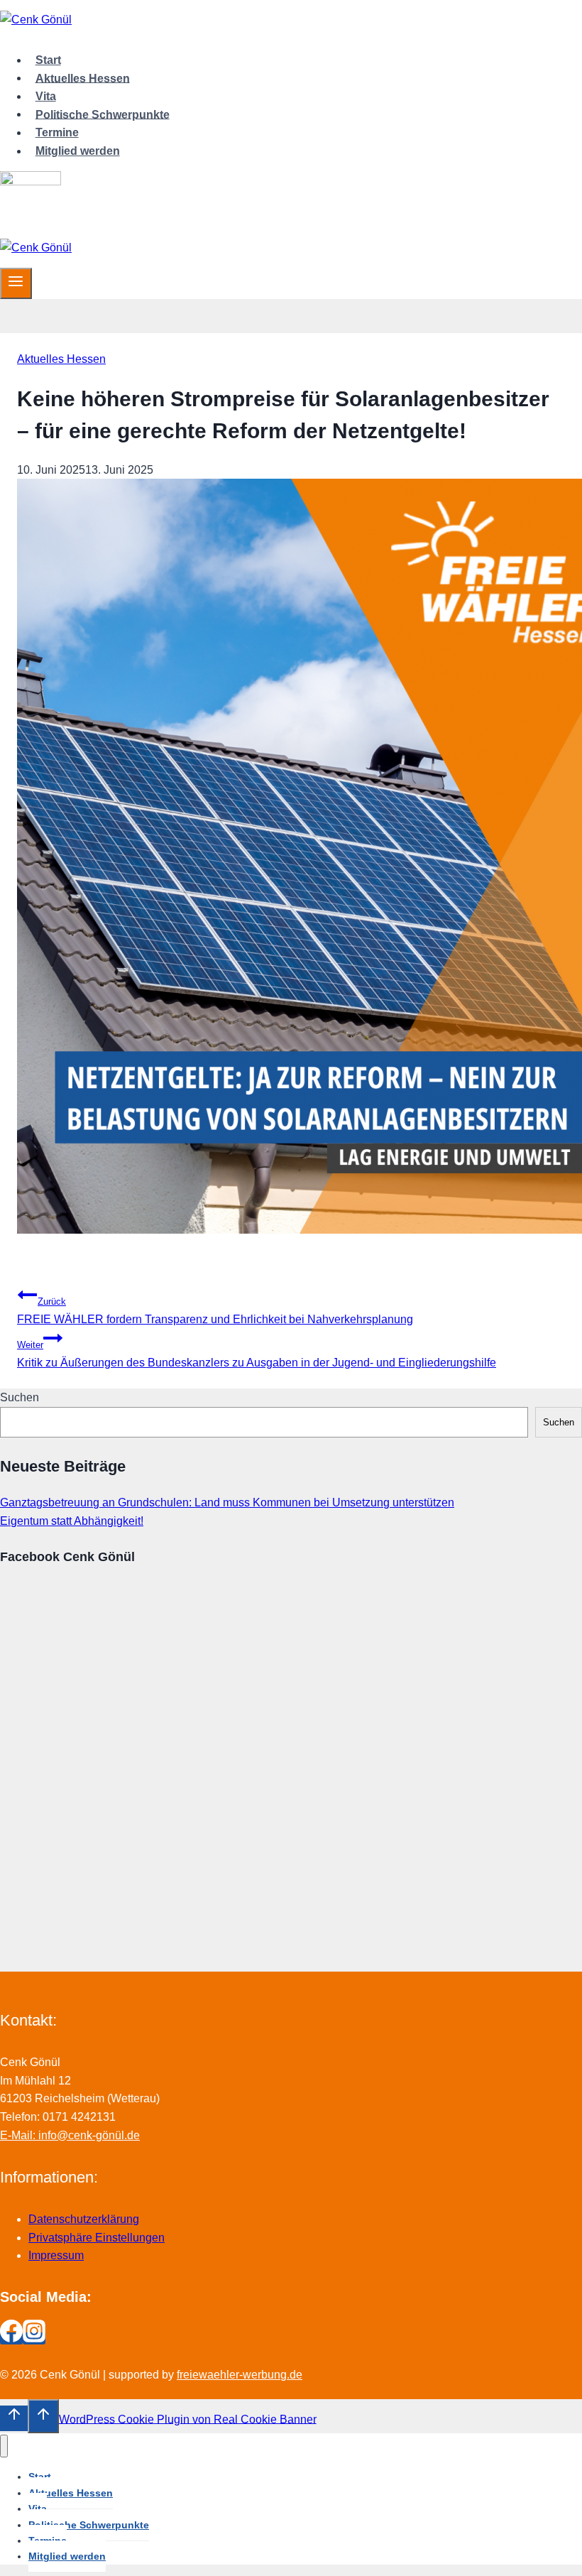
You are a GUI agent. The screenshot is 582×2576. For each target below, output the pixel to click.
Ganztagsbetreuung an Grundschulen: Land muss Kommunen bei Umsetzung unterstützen (227, 1502)
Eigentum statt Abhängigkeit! (72, 1521)
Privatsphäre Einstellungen (97, 2238)
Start (48, 60)
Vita (46, 96)
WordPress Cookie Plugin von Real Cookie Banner (188, 2419)
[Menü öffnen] (16, 283)
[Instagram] (34, 2338)
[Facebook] (11, 2338)
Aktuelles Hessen (83, 78)
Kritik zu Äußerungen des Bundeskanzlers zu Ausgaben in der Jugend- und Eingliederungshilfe (257, 1354)
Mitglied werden (78, 151)
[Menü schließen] (4, 2446)
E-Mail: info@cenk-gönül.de (70, 2135)
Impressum (56, 2255)
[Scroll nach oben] (14, 2418)
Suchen (20, 1397)
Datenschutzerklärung (84, 2219)
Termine (57, 132)
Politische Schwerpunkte (103, 114)
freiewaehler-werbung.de (240, 2375)
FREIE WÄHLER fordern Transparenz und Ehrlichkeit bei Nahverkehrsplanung (215, 1311)
